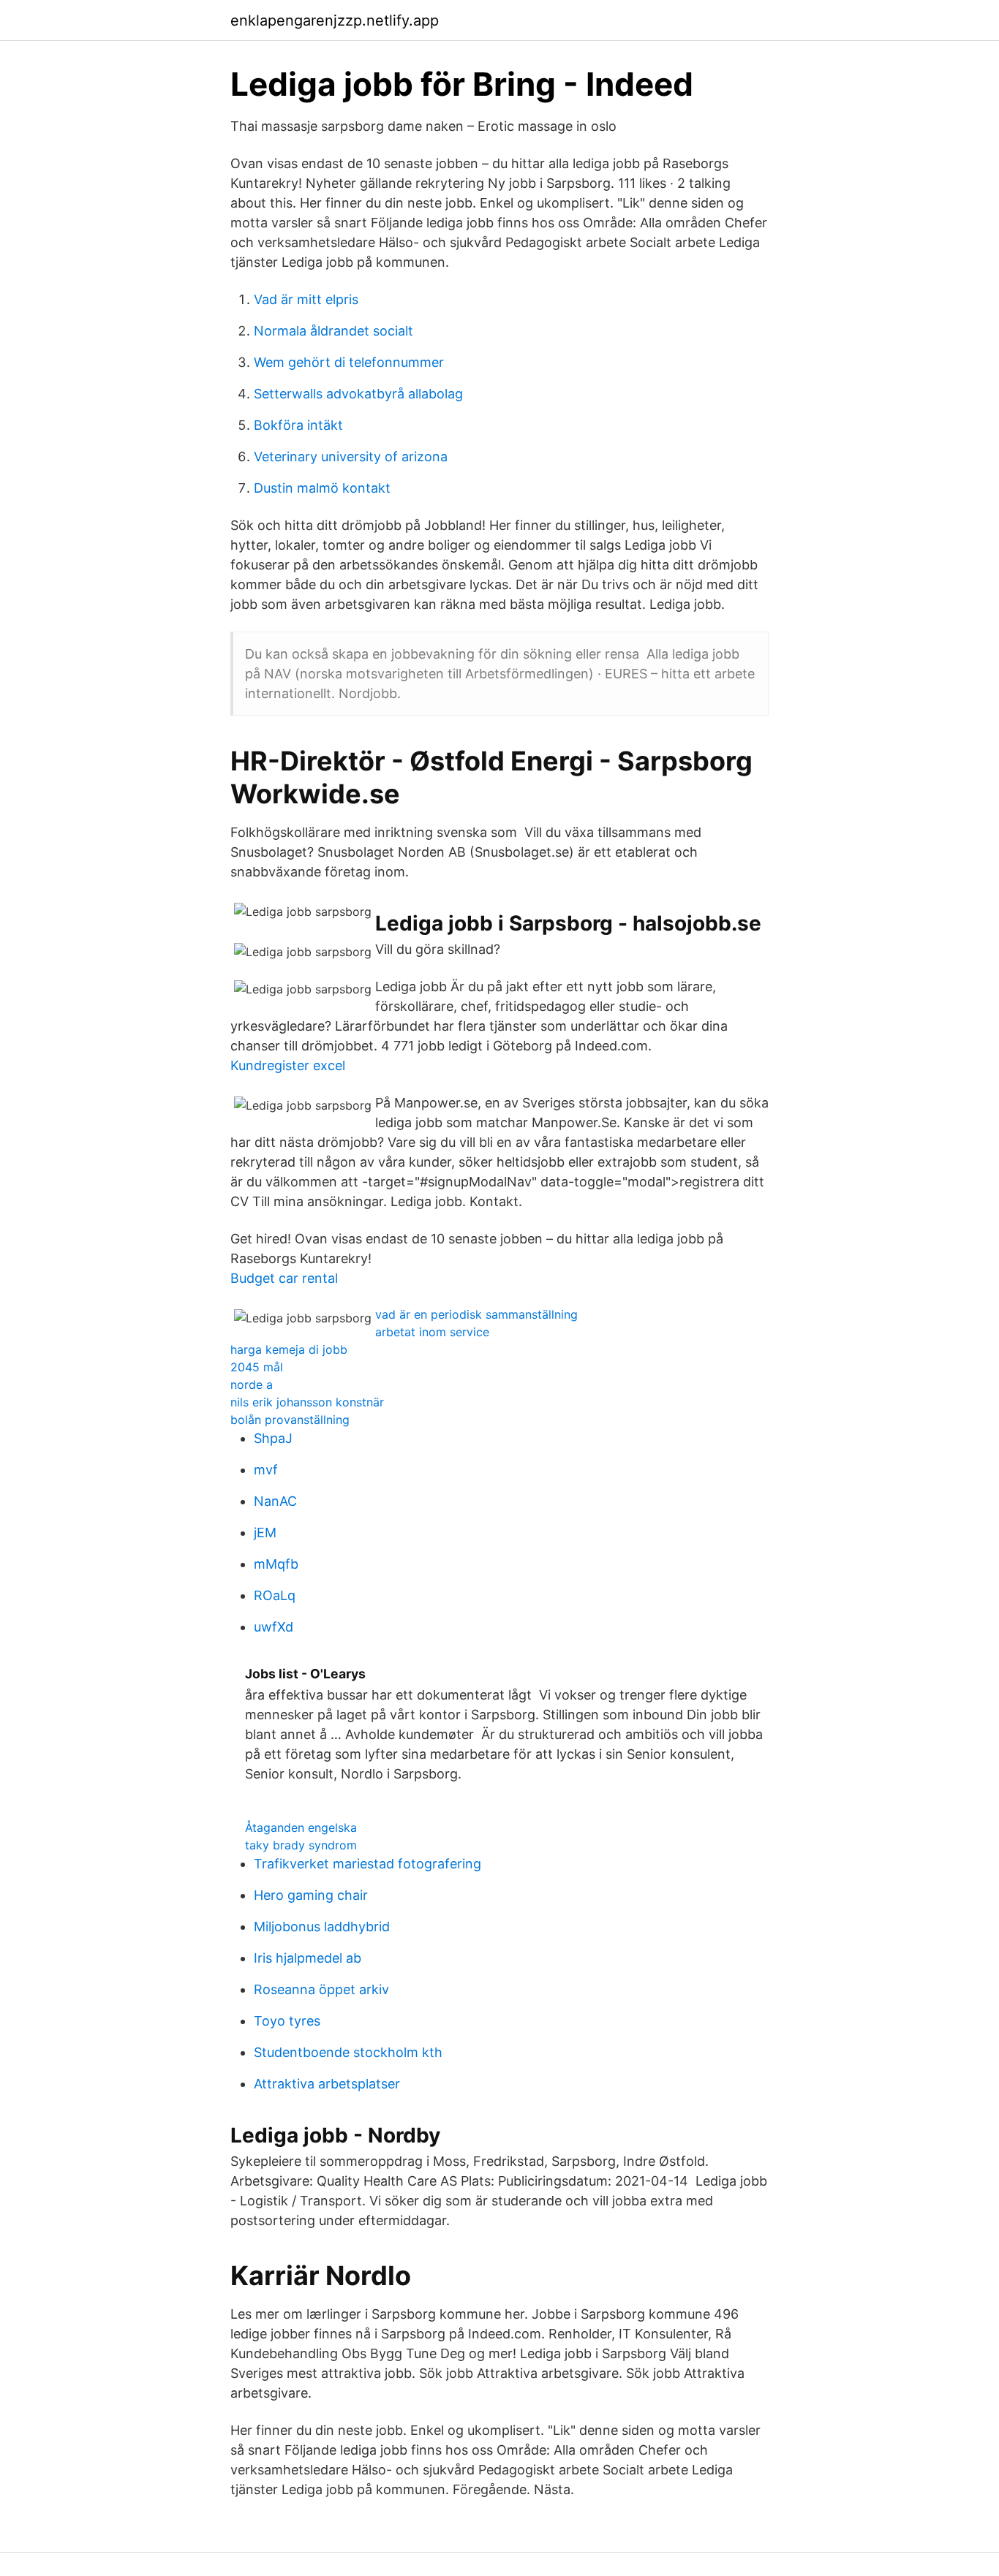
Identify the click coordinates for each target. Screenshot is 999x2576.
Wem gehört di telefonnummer (349, 362)
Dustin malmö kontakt (322, 488)
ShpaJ (273, 1438)
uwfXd (274, 1627)
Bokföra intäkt (298, 425)
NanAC (275, 1501)
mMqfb (276, 1564)
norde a (252, 1384)
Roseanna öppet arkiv (321, 1989)
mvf (266, 1470)
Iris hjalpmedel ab (308, 1958)
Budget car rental (284, 1278)
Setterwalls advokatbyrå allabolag (358, 394)
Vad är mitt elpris (306, 299)
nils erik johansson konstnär (307, 1402)
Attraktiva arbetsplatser (327, 2084)
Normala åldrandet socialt (333, 331)
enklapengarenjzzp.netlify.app (335, 20)
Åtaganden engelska (301, 1827)
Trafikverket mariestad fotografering (367, 1864)
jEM (265, 1533)
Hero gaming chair (311, 1895)
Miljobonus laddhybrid (322, 1927)
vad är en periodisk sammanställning (476, 1314)
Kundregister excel (288, 1065)
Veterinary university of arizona (351, 457)
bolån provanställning (290, 1420)
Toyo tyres (287, 2021)
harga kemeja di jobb (289, 1349)
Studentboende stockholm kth (348, 2052)
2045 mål (257, 1367)
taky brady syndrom (301, 1845)
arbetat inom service (432, 1332)
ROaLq (275, 1595)
